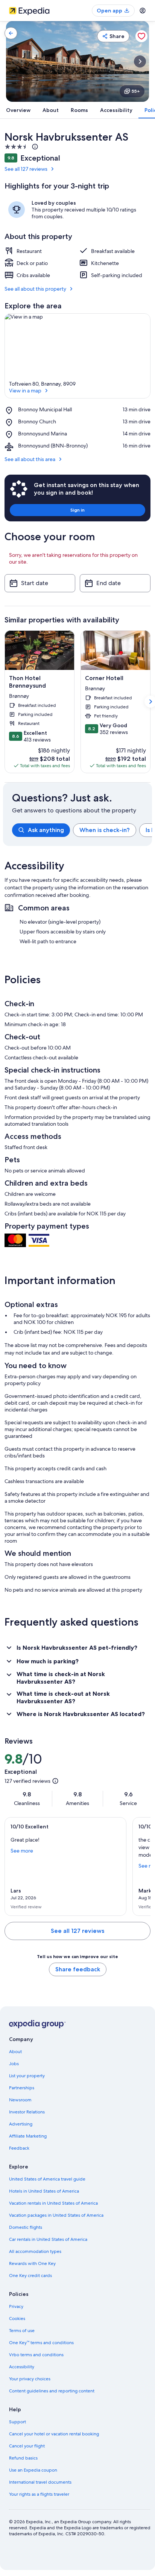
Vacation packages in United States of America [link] (56, 2215)
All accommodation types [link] (35, 2251)
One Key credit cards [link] (30, 2276)
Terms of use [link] (22, 2331)
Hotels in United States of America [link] (44, 2191)
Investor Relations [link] (27, 2112)
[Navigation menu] (143, 11)
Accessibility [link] (22, 2367)
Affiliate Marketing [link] (28, 2136)
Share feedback (78, 1969)
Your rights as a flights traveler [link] (39, 2494)
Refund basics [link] (23, 2458)
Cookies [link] (17, 2319)
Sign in (77, 510)
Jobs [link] (14, 2064)
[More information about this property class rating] (34, 147)
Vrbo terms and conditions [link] (36, 2355)
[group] (82, 830)
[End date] (115, 583)
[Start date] (40, 583)
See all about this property (35, 289)
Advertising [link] (21, 2124)
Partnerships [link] (22, 2088)
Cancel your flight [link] (27, 2446)
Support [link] (17, 2422)
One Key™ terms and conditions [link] (41, 2343)
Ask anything (46, 830)
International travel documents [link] (40, 2482)
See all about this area (30, 459)
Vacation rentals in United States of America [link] (53, 2203)
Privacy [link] (16, 2306)
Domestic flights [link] (26, 2227)
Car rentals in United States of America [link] (48, 2239)
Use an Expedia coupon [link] (33, 2470)
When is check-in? (105, 830)
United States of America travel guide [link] (47, 2179)
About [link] (15, 2052)
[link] (11, 33)
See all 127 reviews (26, 169)
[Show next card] (140, 61)
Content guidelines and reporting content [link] (52, 2391)
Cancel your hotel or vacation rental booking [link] (54, 2434)
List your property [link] (27, 2076)
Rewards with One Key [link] (32, 2263)
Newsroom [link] (20, 2100)
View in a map (25, 391)
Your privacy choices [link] (30, 2379)
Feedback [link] (19, 2148)
